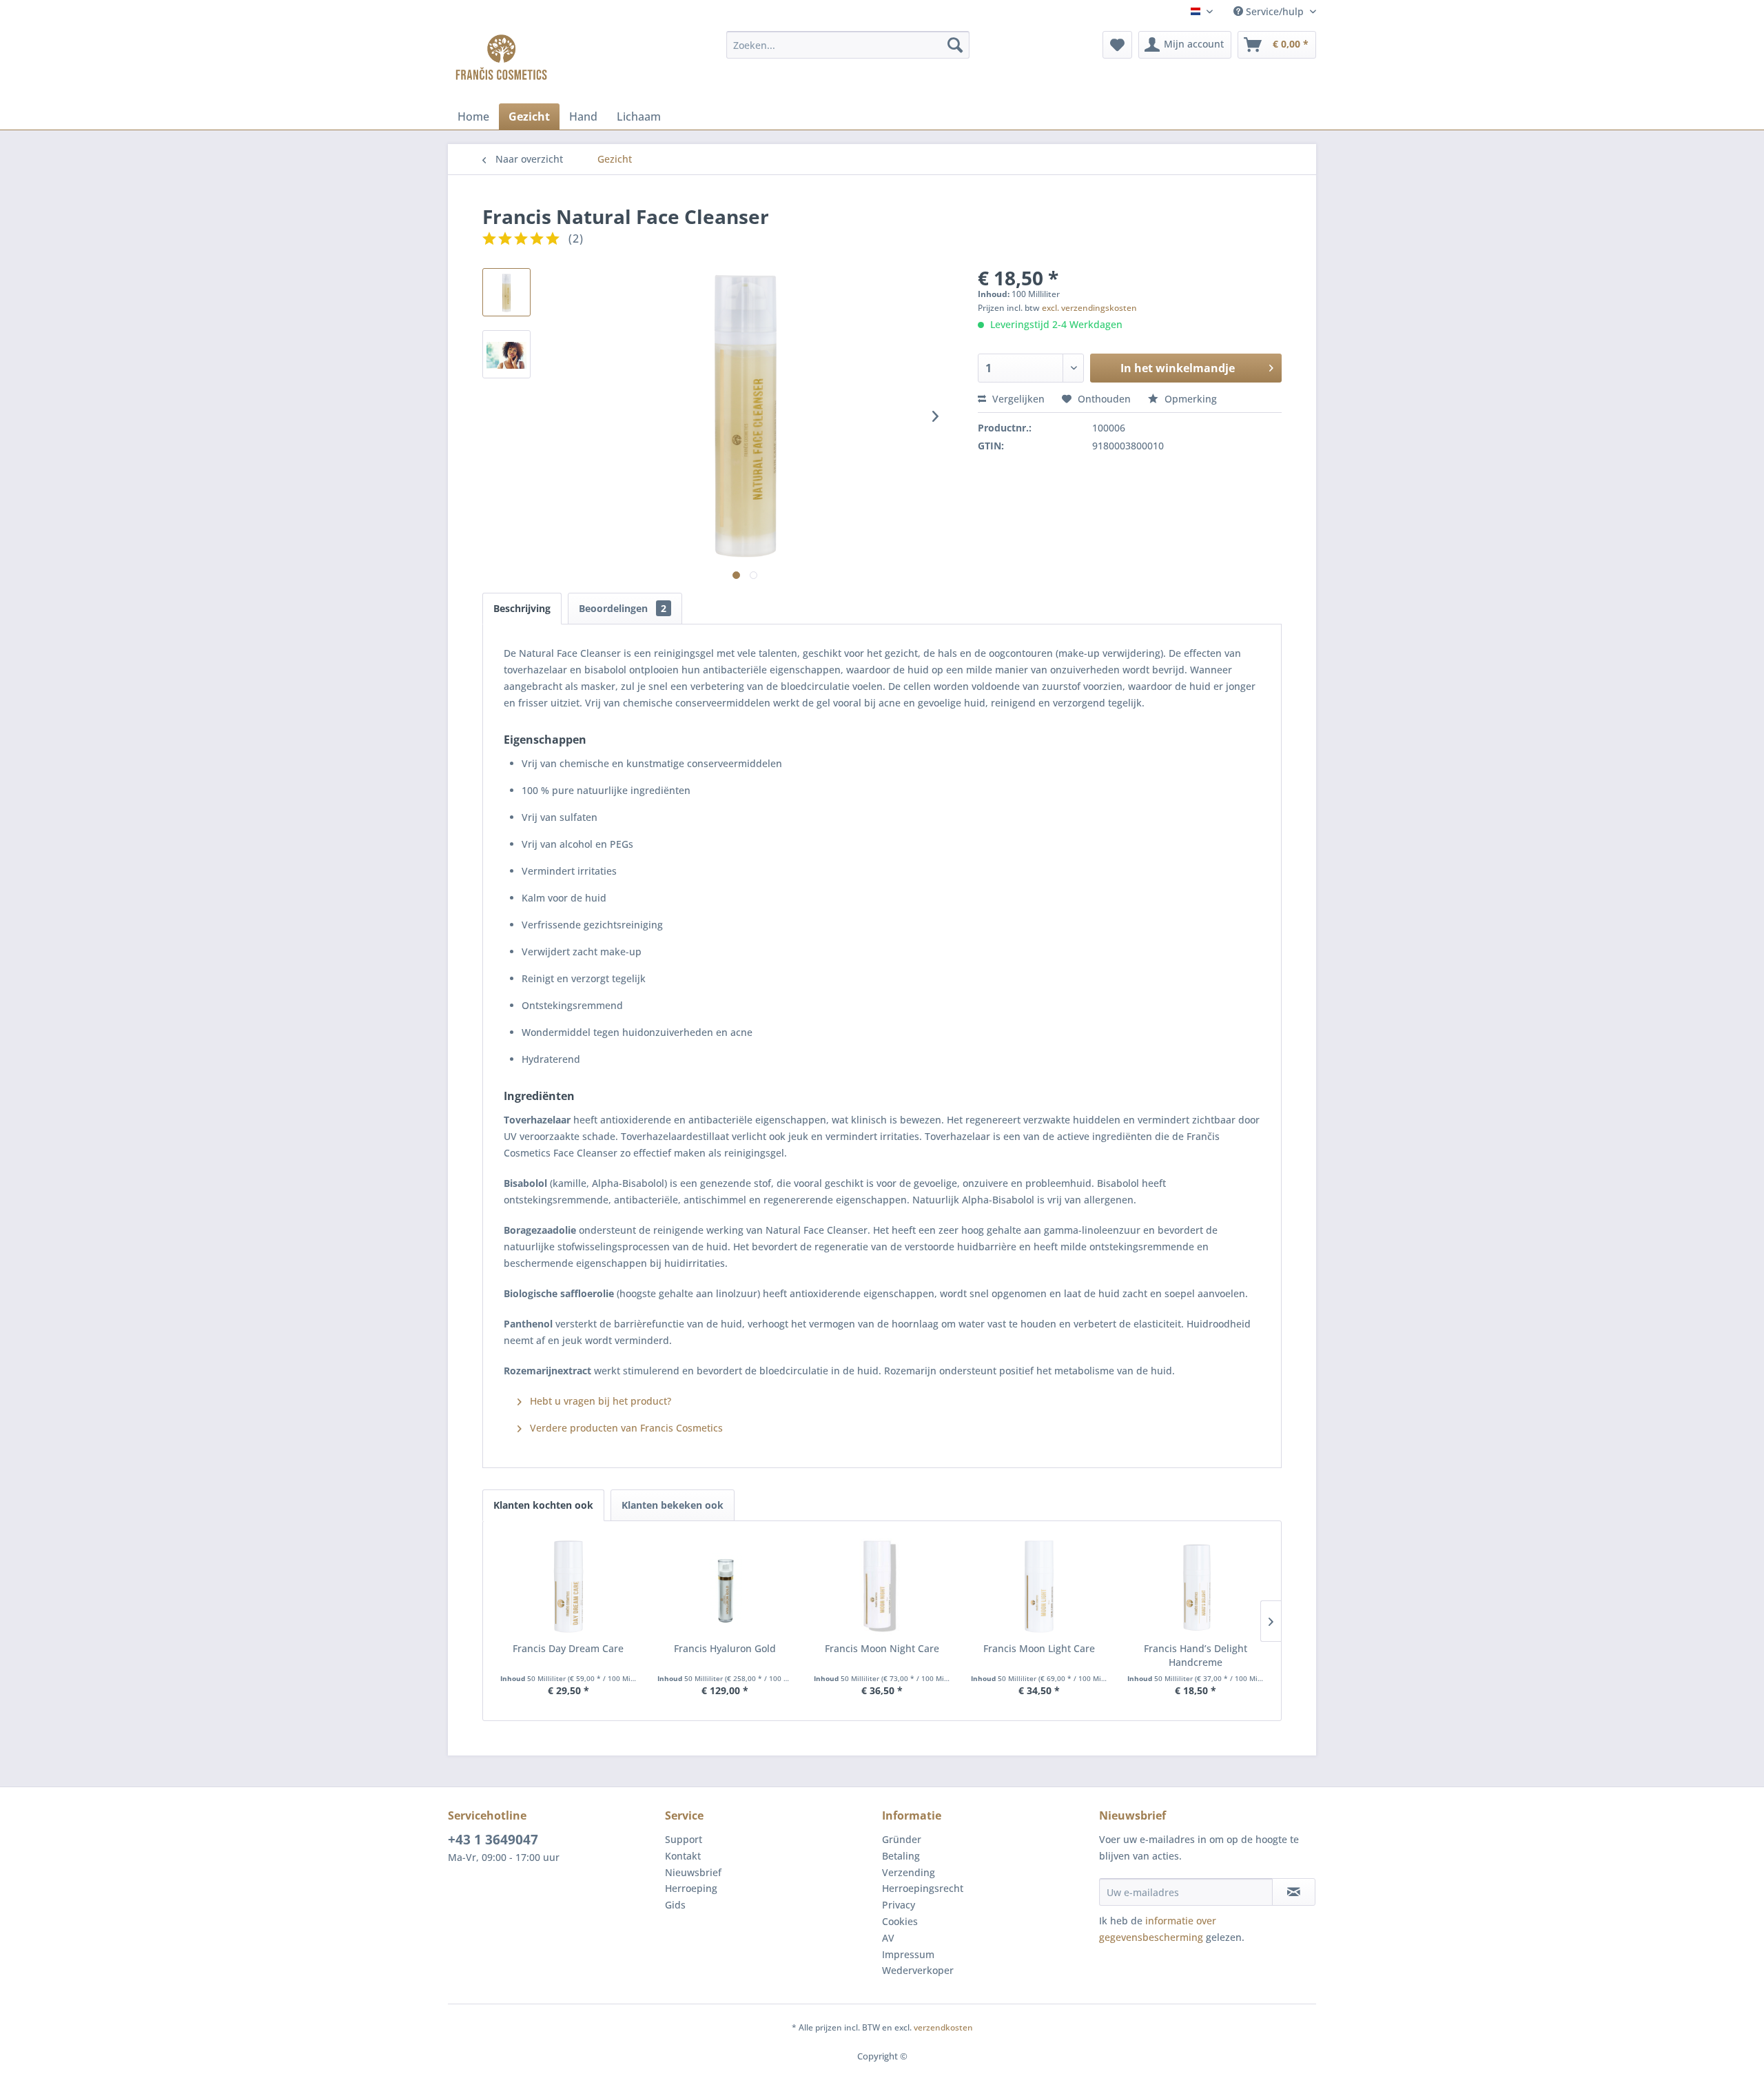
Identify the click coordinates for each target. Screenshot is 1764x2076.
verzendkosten (943, 2027)
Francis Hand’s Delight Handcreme (1196, 1655)
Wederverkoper (918, 1970)
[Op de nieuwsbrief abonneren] (1294, 1892)
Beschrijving (522, 608)
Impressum (908, 1954)
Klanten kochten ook (543, 1505)
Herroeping (691, 1888)
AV (888, 1938)
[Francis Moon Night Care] (882, 1587)
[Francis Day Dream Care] (568, 1587)
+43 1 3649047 (493, 1840)
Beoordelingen (623, 608)
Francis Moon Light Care (1039, 1648)
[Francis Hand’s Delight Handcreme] (1196, 1587)
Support (684, 1839)
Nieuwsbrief (693, 1872)
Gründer (902, 1839)
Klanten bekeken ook (673, 1505)
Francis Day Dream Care (568, 1648)
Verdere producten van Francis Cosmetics (625, 1428)
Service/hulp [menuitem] (1275, 11)
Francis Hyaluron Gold (725, 1648)
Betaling (901, 1856)
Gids (675, 1905)
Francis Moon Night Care (882, 1648)
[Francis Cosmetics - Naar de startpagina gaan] (501, 59)
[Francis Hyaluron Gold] (726, 1587)
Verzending (909, 1872)
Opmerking (1189, 399)
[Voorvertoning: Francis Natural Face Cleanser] (506, 292)
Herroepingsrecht (923, 1888)
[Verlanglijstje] (1117, 45)
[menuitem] (848, 45)
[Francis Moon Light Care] (1039, 1587)
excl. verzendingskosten (1089, 308)
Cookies (900, 1921)
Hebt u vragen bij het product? (599, 1401)
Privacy (899, 1905)
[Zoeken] (955, 45)
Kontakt (683, 1856)
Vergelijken (1017, 399)
